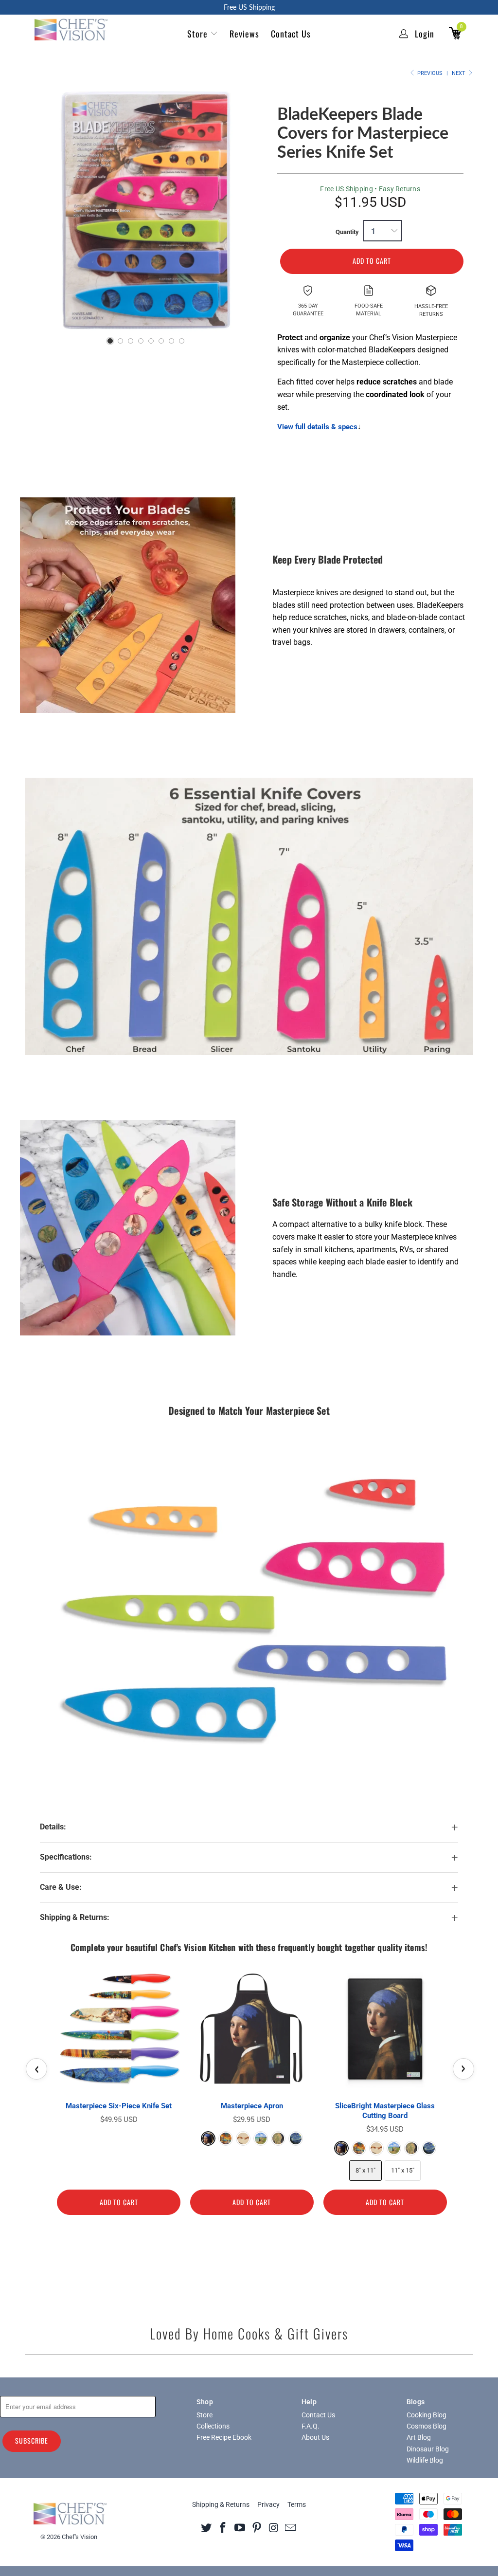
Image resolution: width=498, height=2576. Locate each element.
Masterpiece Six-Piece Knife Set (119, 2106)
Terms (297, 2504)
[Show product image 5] (151, 341)
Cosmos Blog (427, 2426)
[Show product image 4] (141, 341)
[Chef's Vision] (70, 30)
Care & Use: (61, 1887)
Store (197, 34)
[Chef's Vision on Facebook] (223, 2527)
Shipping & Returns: (75, 1918)
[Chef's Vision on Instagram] (274, 2527)
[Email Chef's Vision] (291, 2527)
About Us (315, 2437)
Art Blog (419, 2437)
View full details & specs (317, 427)
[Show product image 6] (161, 341)
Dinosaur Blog (428, 2449)
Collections (213, 2426)
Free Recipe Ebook (224, 2437)
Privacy (268, 2504)
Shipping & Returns (221, 2504)
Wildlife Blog (425, 2460)
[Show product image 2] (120, 341)
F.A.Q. (311, 2426)
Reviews (244, 34)
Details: (53, 1827)
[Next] (255, 210)
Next (459, 73)
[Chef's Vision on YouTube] (240, 2527)
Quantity (347, 232)
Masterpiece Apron (252, 2106)
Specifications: (66, 1857)
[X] (206, 2527)
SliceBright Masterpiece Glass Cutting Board (385, 2111)
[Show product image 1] (110, 341)
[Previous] (38, 210)
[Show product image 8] (182, 341)
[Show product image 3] (131, 341)
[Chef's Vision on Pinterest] (257, 2527)
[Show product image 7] (171, 341)
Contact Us (291, 34)
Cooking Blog (427, 2415)
